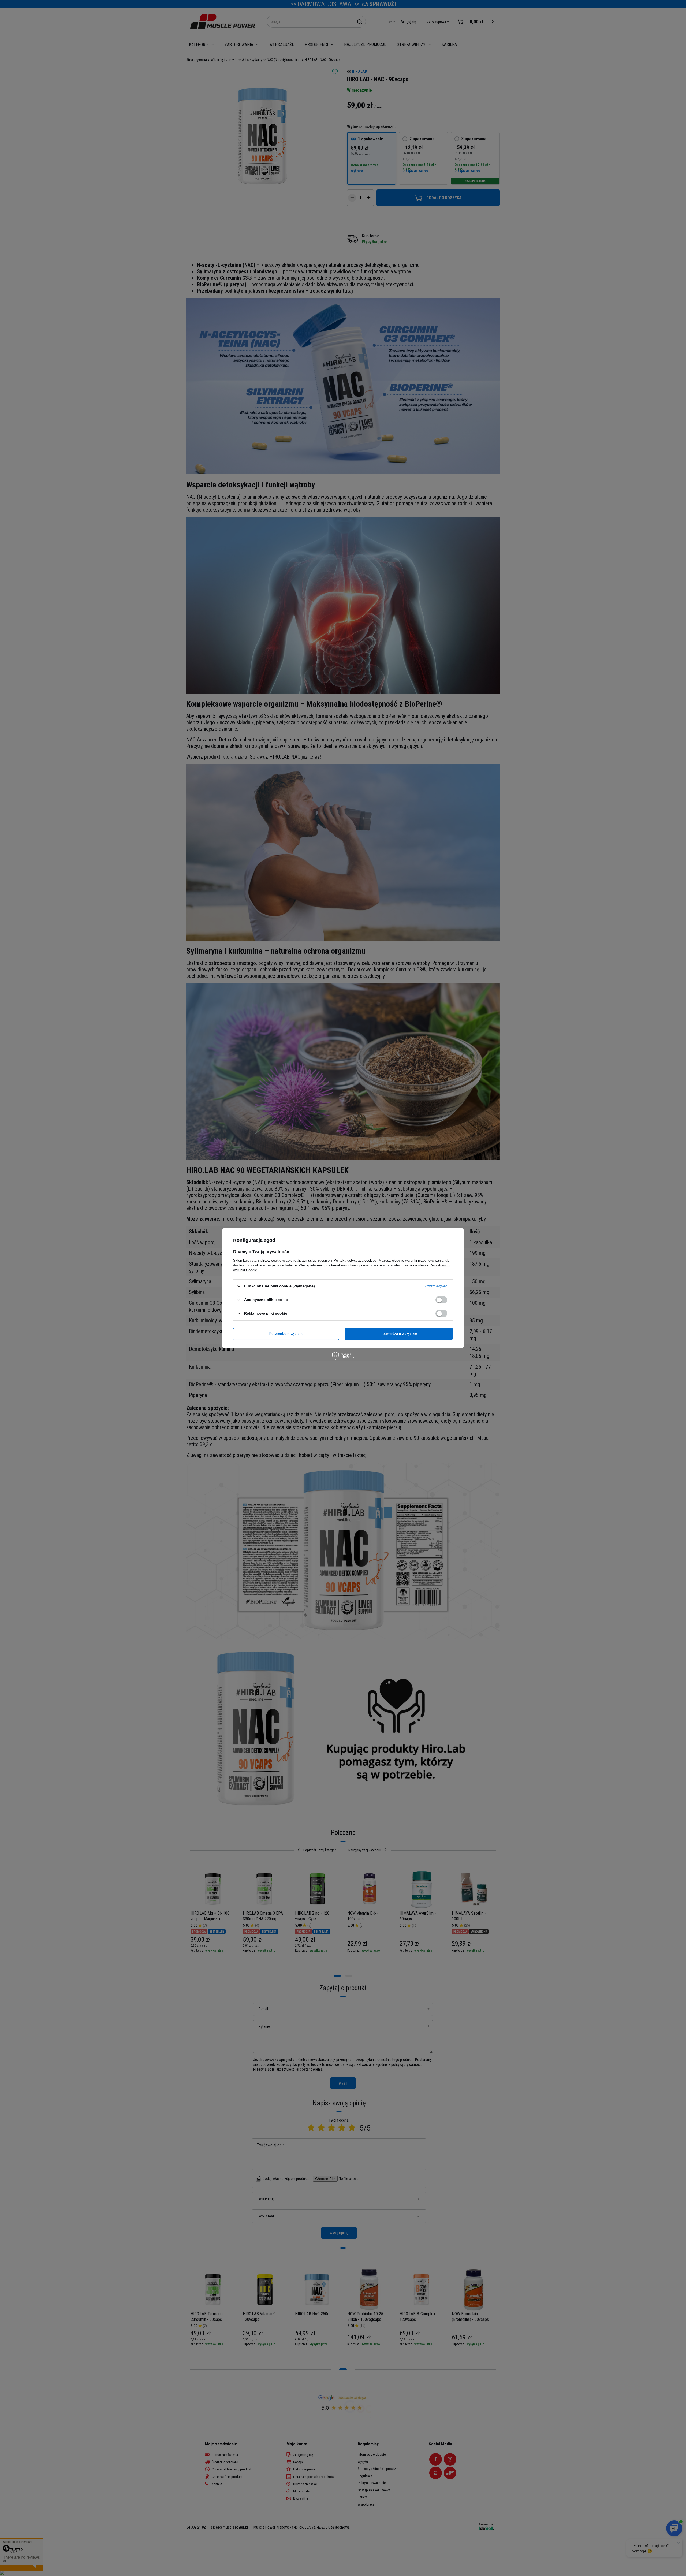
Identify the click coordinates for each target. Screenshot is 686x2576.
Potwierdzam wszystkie (399, 1334)
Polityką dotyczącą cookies (355, 1260)
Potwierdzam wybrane (286, 1334)
